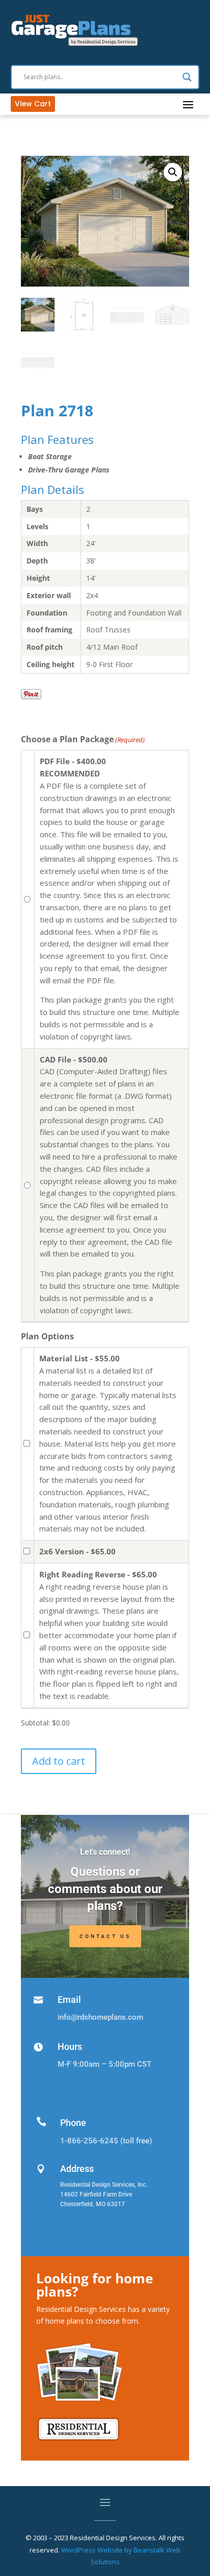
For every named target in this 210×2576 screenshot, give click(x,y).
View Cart (33, 104)
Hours (70, 2047)
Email (69, 2000)
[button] (173, 172)
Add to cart (59, 1761)
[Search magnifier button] (187, 77)
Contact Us (105, 1936)
